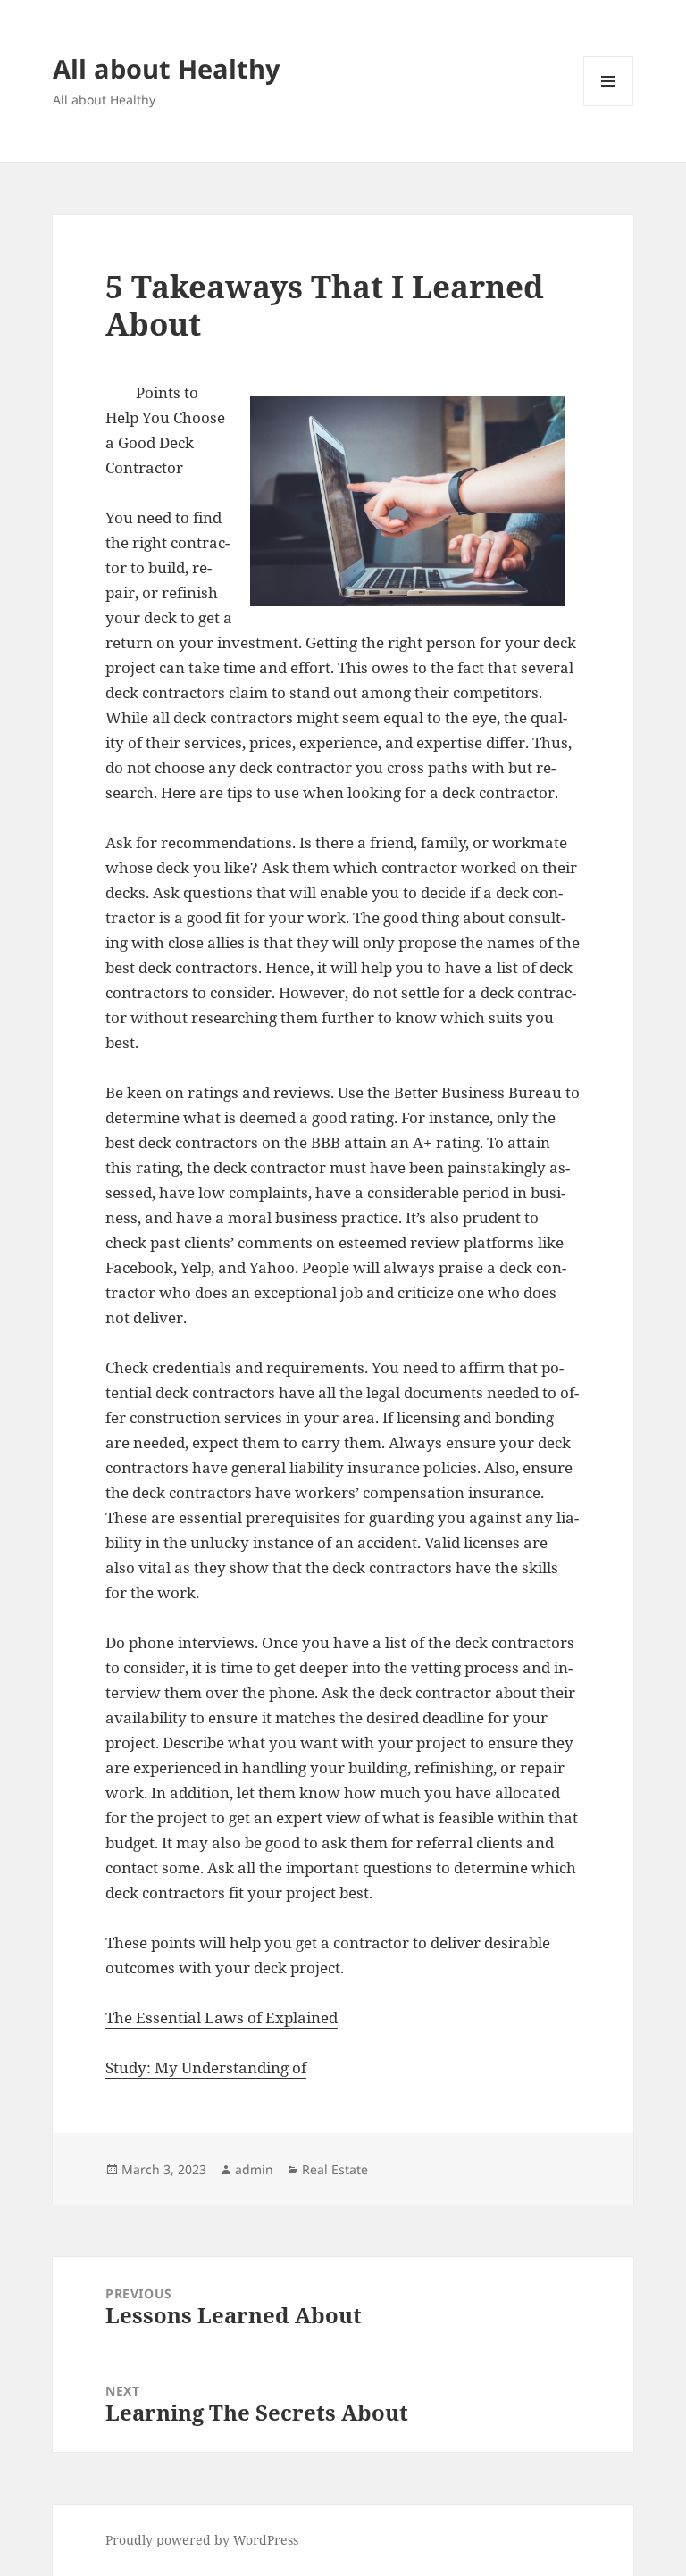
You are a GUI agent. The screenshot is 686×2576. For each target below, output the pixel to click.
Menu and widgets (609, 106)
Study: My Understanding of (206, 2067)
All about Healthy (167, 68)
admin (254, 2169)
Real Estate (335, 2169)
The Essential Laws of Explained (222, 2017)
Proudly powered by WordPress (202, 2540)
